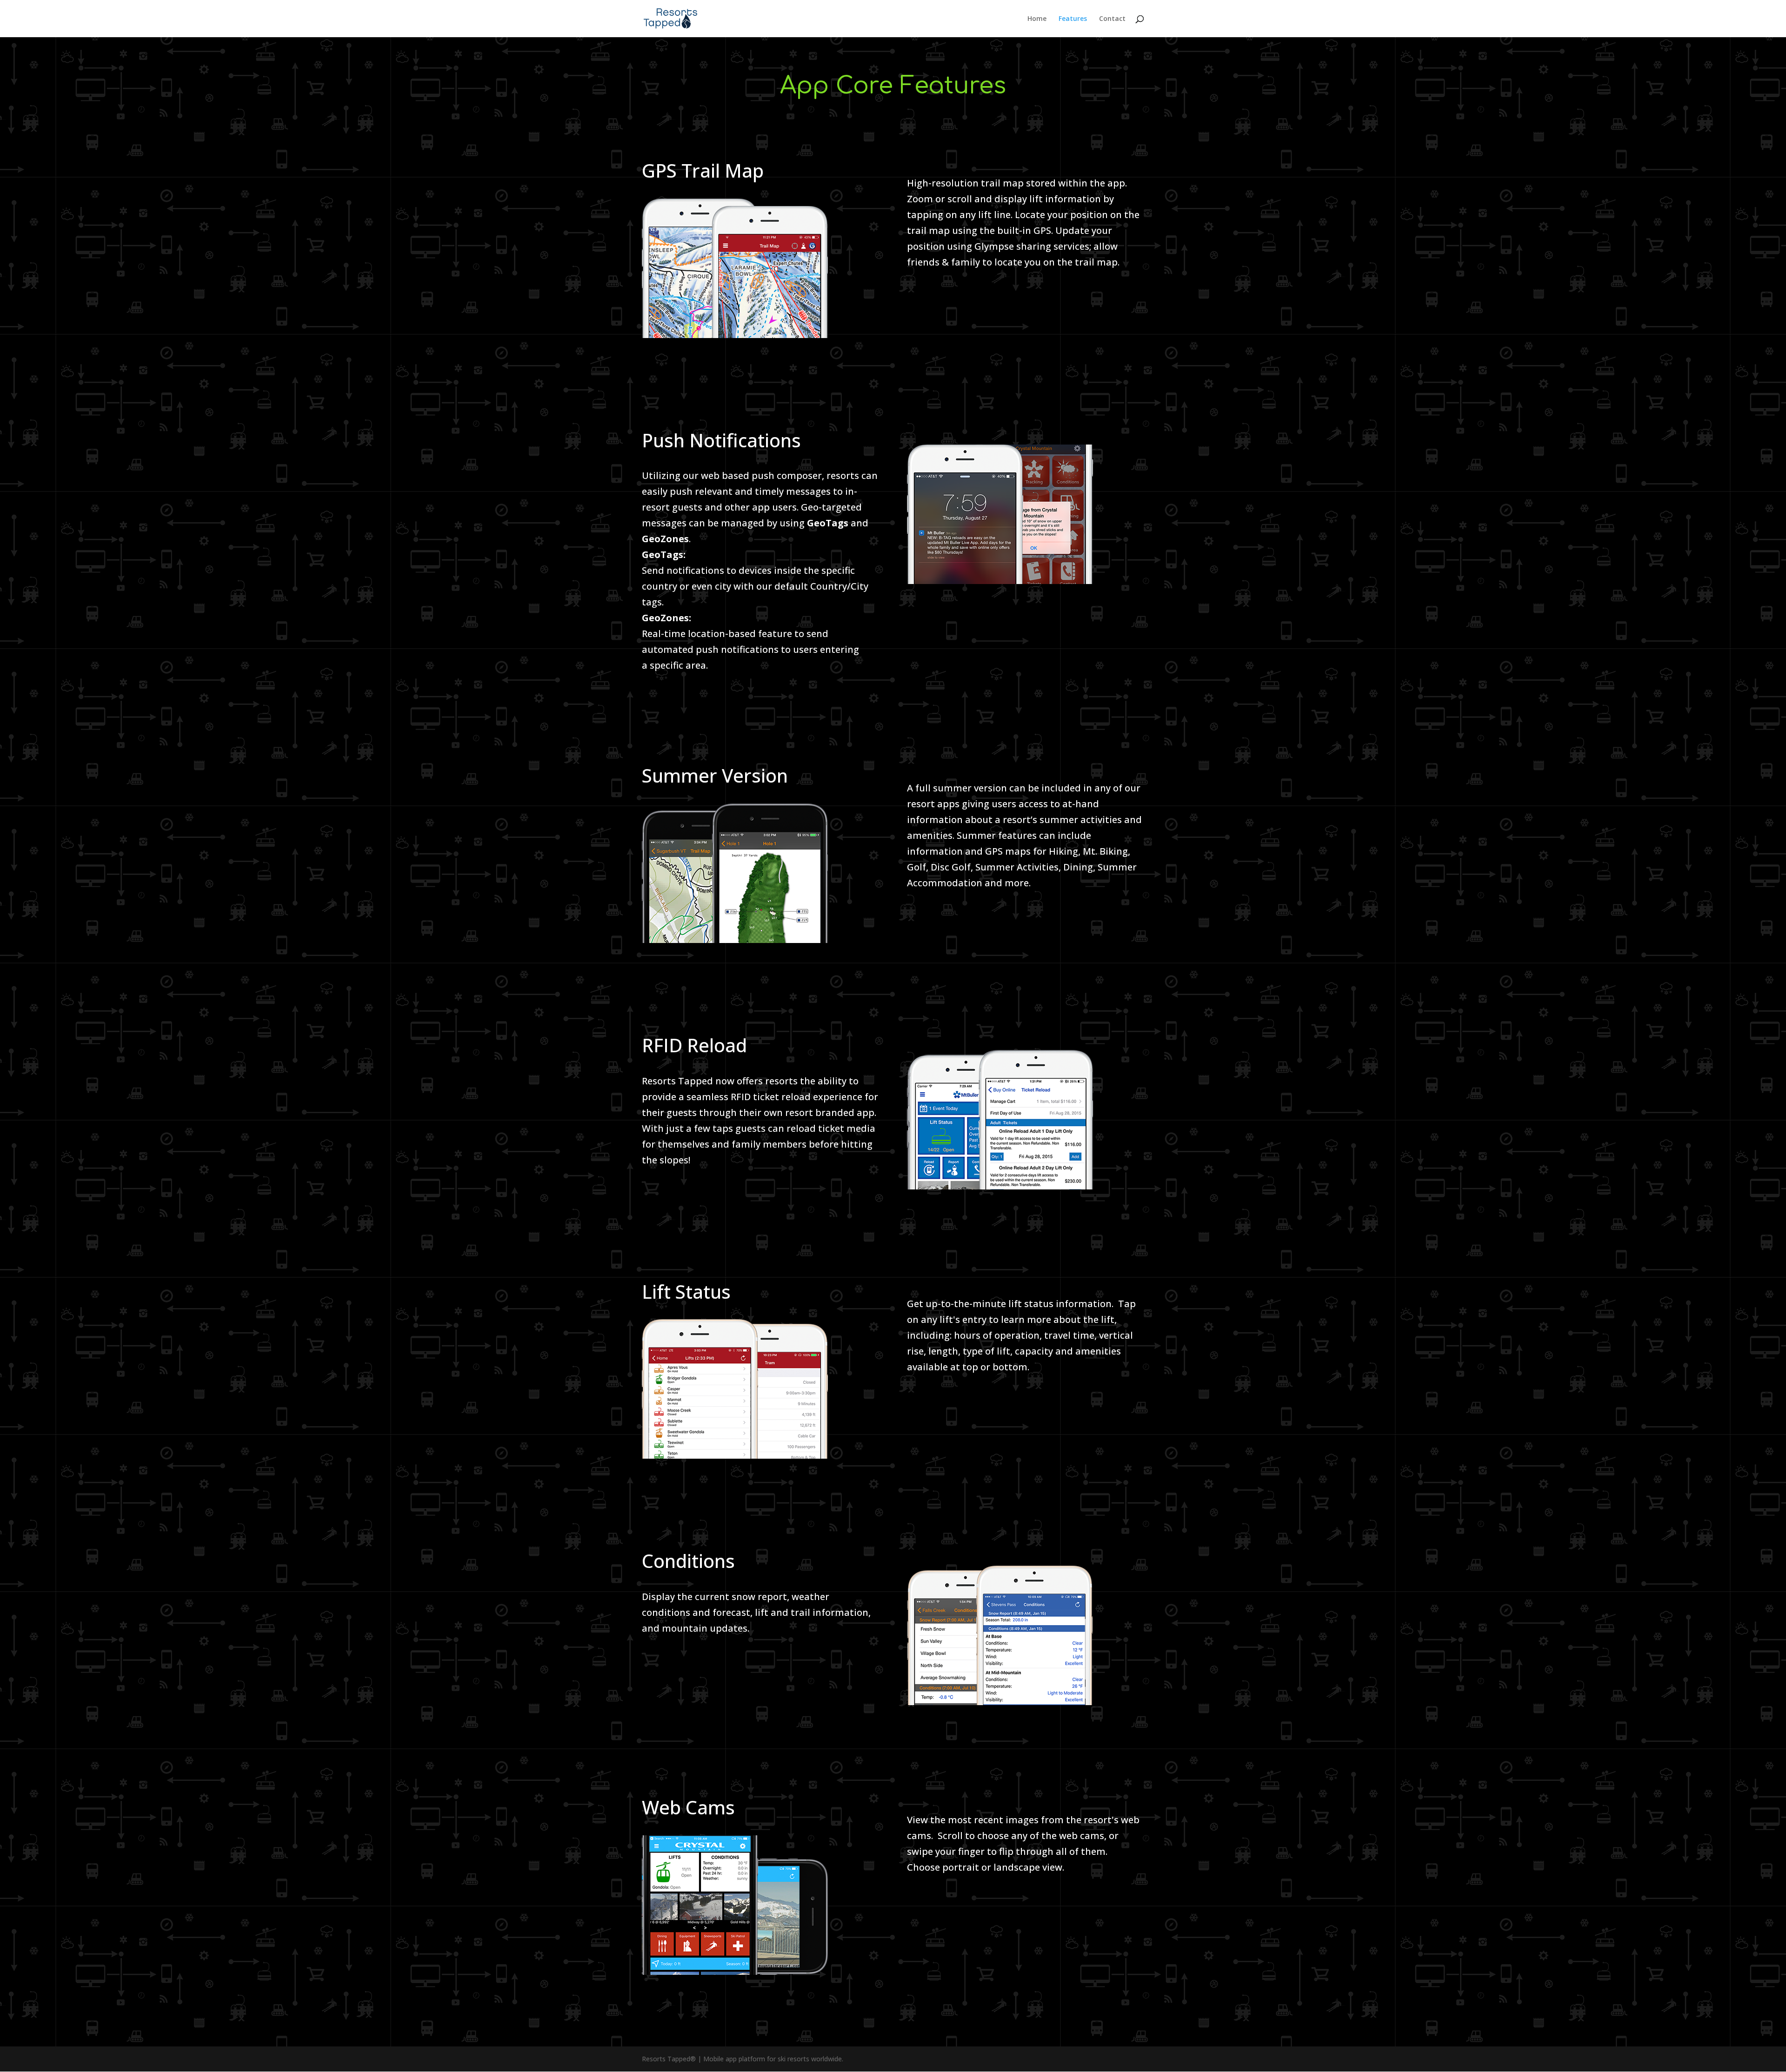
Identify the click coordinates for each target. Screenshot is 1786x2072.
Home (1037, 19)
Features (1073, 19)
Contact (1112, 19)
